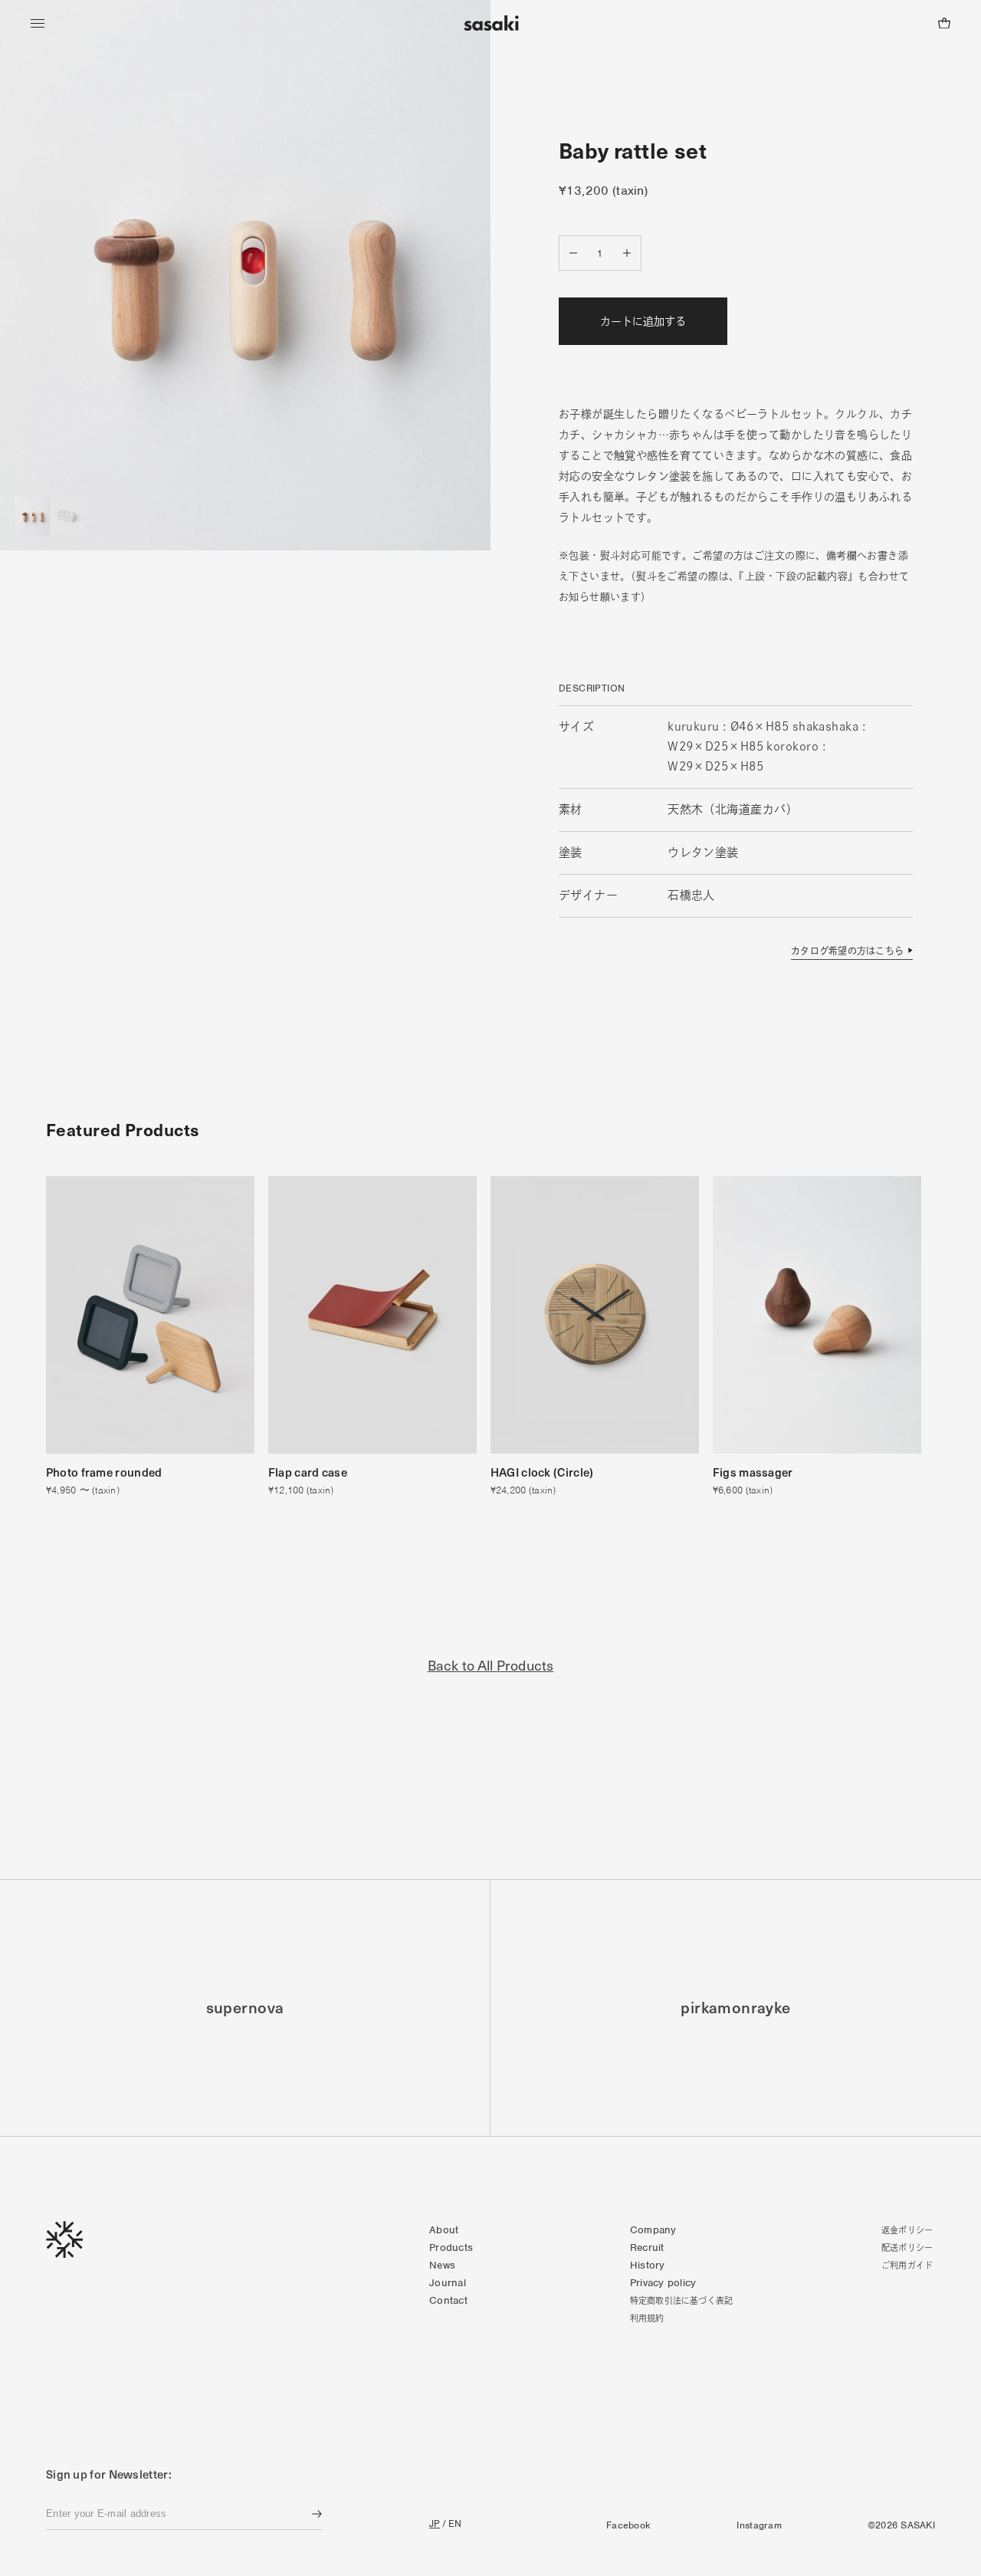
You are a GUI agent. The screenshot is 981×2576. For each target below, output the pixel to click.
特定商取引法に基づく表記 (682, 2300)
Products (451, 2247)
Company (653, 2230)
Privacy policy (663, 2283)
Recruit (647, 2247)
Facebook (628, 2525)
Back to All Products (491, 1665)
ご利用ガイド (907, 2265)
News (442, 2265)
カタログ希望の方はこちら (847, 951)
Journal (448, 2283)
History (648, 2265)
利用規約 (647, 2318)
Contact (448, 2300)
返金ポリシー (907, 2230)
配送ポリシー (907, 2247)
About (444, 2230)
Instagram (759, 2525)
